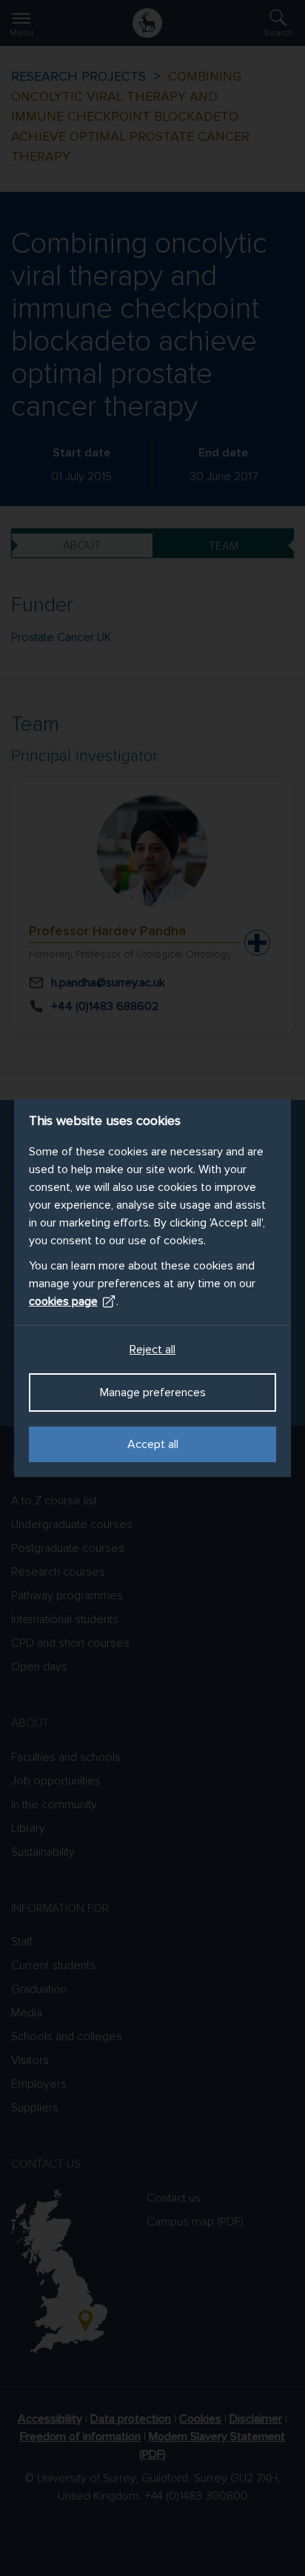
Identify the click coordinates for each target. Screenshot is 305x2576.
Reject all (152, 1350)
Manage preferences (153, 1392)
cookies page (63, 1301)
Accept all (153, 1444)
